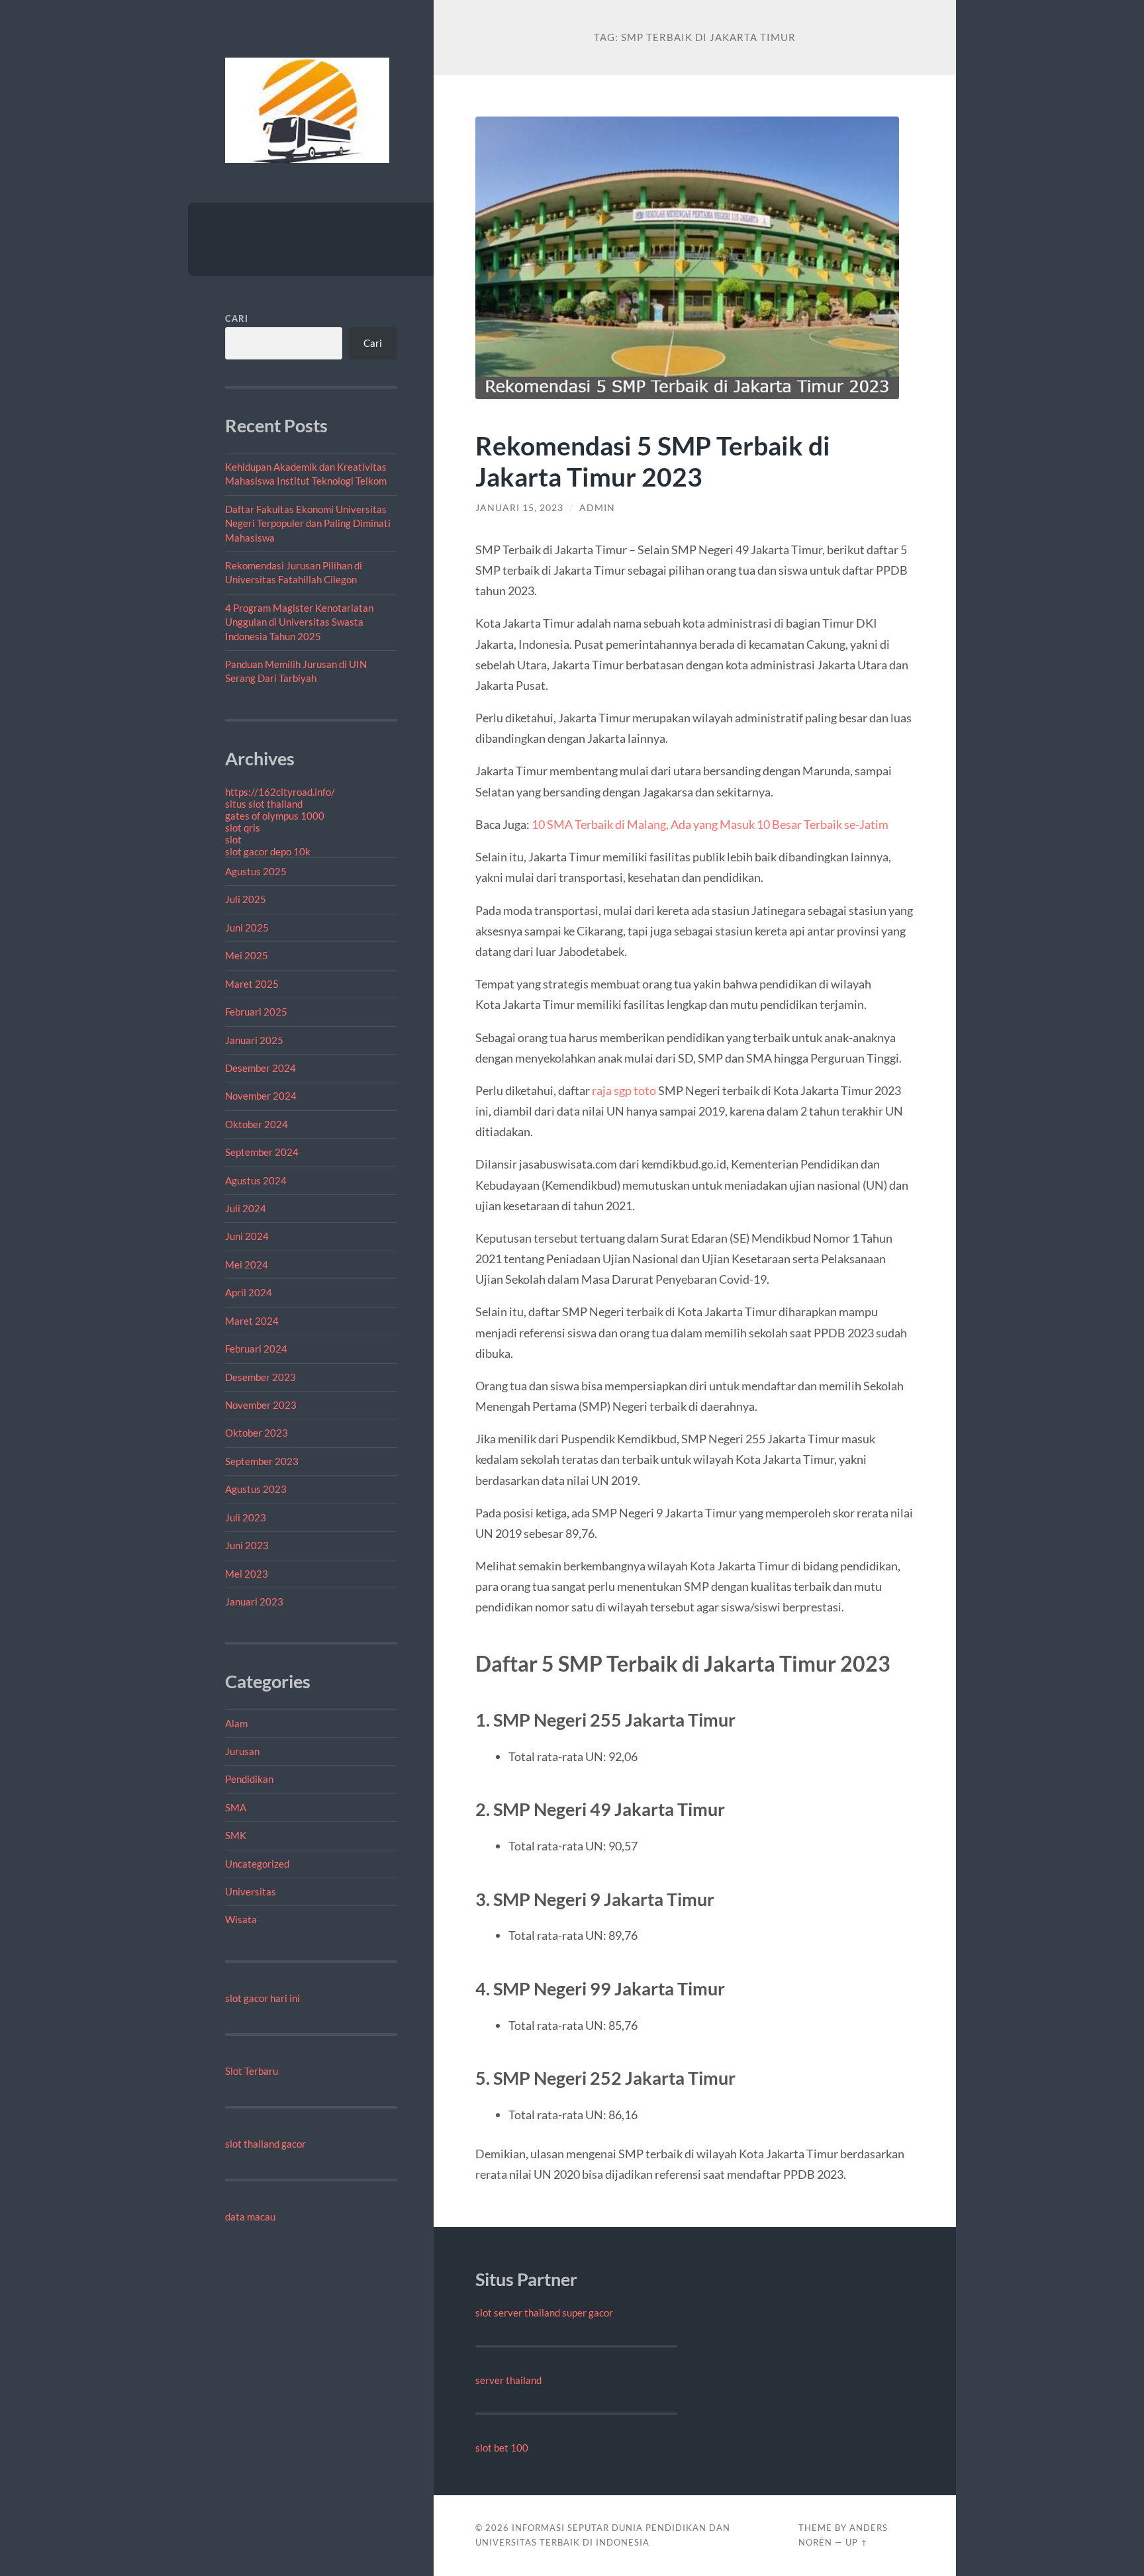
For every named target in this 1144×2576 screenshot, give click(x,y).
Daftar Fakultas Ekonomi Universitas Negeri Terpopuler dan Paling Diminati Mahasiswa (308, 523)
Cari (237, 318)
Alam (236, 1723)
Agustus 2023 (256, 1489)
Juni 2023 (247, 1545)
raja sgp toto (624, 1090)
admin (597, 508)
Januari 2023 (254, 1601)
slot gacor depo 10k (268, 851)
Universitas (251, 1891)
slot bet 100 (502, 2448)
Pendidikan (249, 1779)
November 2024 (261, 1096)
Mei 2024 (247, 1264)
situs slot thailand (264, 804)
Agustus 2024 (256, 1180)
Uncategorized (257, 1864)
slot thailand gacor (265, 2144)
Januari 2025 (254, 1040)
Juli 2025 (246, 899)
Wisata (241, 1919)
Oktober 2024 (257, 1124)
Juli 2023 (246, 1517)
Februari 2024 (256, 1349)
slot (233, 839)
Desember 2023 (261, 1377)
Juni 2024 (247, 1236)
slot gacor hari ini (262, 1998)
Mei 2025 (247, 955)
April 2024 (249, 1292)
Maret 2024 (252, 1321)
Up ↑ (857, 2542)
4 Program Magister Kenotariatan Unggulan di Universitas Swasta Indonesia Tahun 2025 (299, 622)
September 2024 (262, 1152)
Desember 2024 (261, 1068)
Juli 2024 (246, 1208)
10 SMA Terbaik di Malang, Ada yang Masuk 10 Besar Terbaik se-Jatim (710, 824)
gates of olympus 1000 (275, 816)
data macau (250, 2217)
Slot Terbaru (252, 2071)
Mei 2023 (247, 1574)
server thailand (508, 2380)
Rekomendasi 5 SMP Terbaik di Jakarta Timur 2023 (653, 461)
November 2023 (261, 1405)
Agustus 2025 (256, 871)
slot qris (243, 828)
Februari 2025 (256, 1012)
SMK (236, 1835)
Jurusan (242, 1751)
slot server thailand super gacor (544, 2313)
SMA (236, 1807)
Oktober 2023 (257, 1433)
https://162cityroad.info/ (280, 792)
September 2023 (262, 1461)
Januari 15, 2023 (519, 508)
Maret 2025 (252, 984)
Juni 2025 (247, 928)
